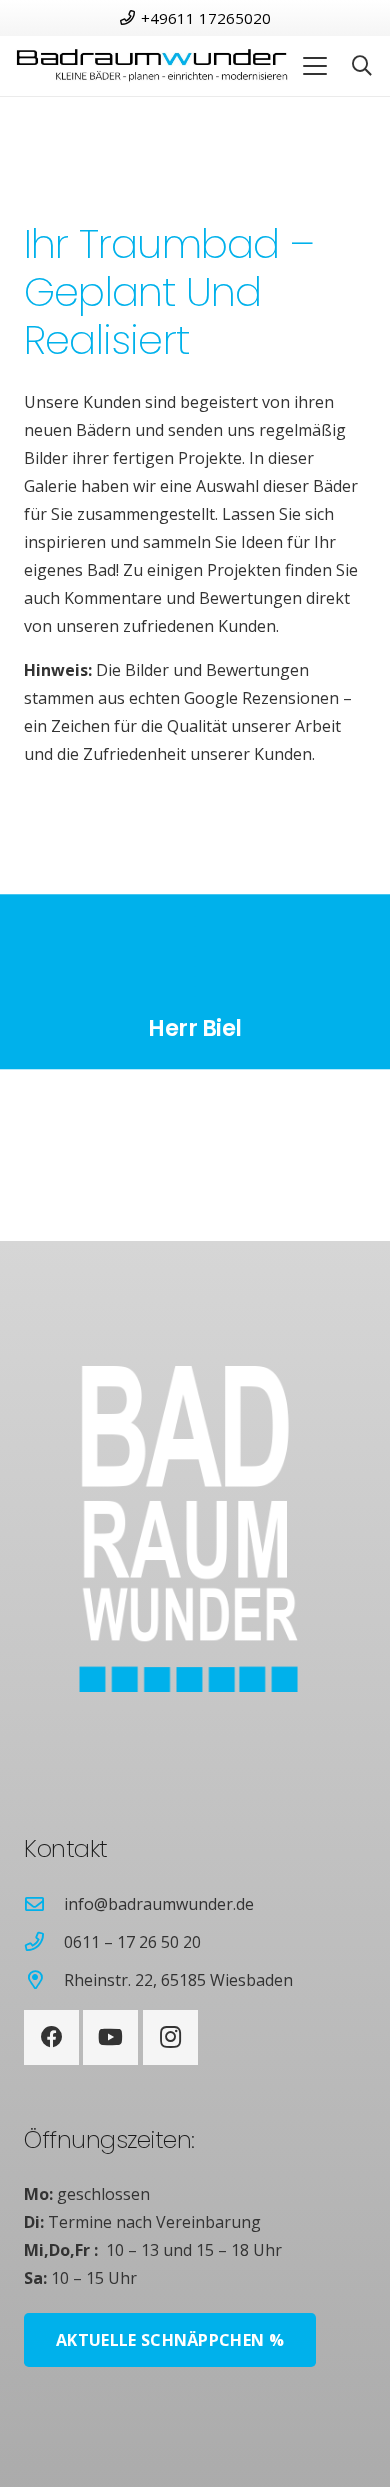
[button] (315, 66)
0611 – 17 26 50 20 (132, 1942)
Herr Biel (195, 1029)
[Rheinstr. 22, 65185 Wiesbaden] (44, 1979)
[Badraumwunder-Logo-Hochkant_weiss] (161, 1529)
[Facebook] (51, 2037)
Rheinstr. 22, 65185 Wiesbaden (178, 1980)
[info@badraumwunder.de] (44, 1903)
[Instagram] (170, 2037)
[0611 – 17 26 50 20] (44, 1941)
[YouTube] (110, 2037)
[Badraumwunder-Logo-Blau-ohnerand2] (152, 66)
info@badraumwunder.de (159, 1904)
